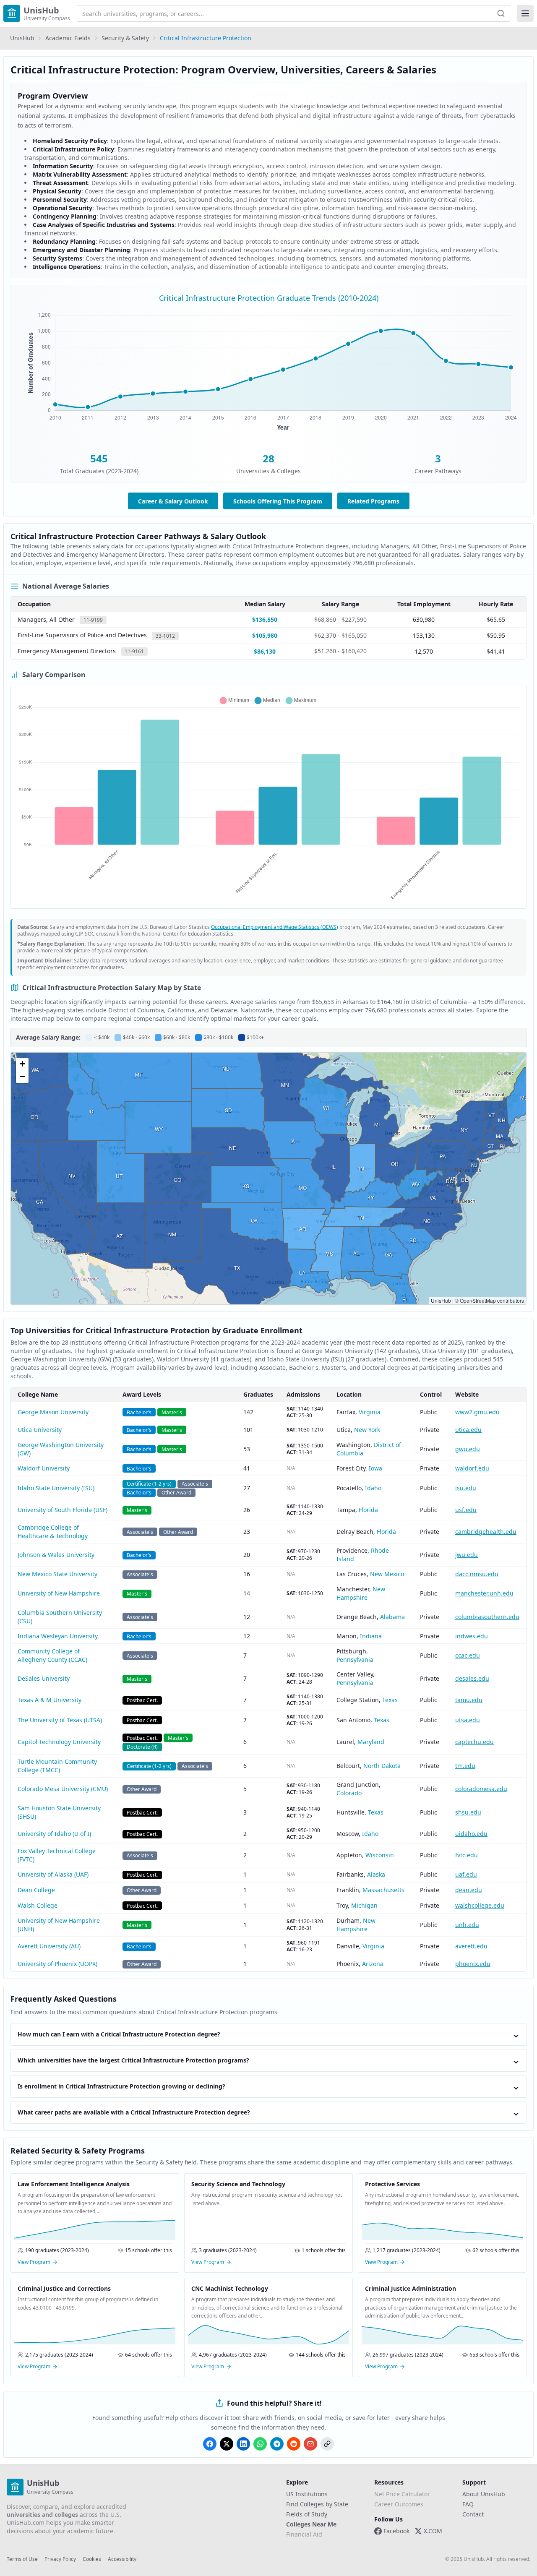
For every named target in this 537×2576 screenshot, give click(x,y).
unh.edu (467, 1925)
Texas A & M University (50, 1700)
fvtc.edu (467, 1855)
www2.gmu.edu (477, 1412)
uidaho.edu (471, 1834)
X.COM (433, 2531)
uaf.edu (466, 1874)
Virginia (370, 1412)
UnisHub (22, 38)
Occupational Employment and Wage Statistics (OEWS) (275, 927)
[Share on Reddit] (294, 2444)
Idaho (373, 1488)
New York (367, 1430)
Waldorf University (44, 1468)
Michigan (364, 1905)
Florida (368, 1510)
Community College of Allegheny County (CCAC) (52, 1655)
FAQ (468, 2504)
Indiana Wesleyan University (58, 1636)
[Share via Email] (310, 2444)
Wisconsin (380, 1855)
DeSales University (44, 1678)
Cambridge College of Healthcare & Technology (53, 1532)
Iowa (375, 1468)
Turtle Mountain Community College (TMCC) (57, 1766)
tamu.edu (469, 1700)
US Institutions (307, 2494)
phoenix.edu (473, 1964)
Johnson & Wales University (56, 1555)
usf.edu (466, 1510)
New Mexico (387, 1574)
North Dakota (382, 1766)
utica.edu (468, 1430)
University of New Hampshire (59, 1593)
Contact (473, 2514)
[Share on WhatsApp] (260, 2444)
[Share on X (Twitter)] (227, 2444)
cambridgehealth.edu (486, 1532)
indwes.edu (472, 1636)
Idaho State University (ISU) (56, 1488)
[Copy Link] (327, 2444)
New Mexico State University (57, 1574)
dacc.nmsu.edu (477, 1574)
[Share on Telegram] (277, 2444)
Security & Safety (125, 38)
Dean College (36, 1890)
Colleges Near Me (311, 2524)
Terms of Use (22, 2559)
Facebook (396, 2531)
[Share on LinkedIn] (243, 2444)
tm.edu (465, 1766)
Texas (390, 1700)
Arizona (373, 1964)
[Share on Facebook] (210, 2444)
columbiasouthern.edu (487, 1617)
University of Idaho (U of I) (54, 1834)
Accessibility (122, 2559)
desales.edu (472, 1678)
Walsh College (38, 1905)
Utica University (40, 1430)
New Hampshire (361, 1593)
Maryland (371, 1742)
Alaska (376, 1874)
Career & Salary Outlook (173, 501)
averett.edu (471, 1946)
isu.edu (466, 1488)
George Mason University (53, 1412)
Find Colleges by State (317, 2504)
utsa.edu (468, 1720)
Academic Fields (68, 38)
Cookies (92, 2559)
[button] (22, 1064)
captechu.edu (474, 1742)
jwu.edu (467, 1555)
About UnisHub (484, 2494)
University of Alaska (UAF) (53, 1874)
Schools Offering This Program (278, 501)
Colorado (349, 1793)
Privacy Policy (60, 2559)
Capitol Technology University (59, 1742)
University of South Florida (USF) (63, 1510)
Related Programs (373, 501)
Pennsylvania (355, 1660)
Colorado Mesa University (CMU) (63, 1789)
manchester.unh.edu (484, 1593)
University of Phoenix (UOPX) (57, 1964)
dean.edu (469, 1890)
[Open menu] (525, 13)
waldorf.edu (472, 1468)
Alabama (392, 1617)
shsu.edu (468, 1812)
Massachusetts (383, 1890)
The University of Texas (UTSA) (60, 1720)
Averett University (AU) (49, 1946)
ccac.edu (468, 1655)
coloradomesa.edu (481, 1789)
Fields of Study (307, 2514)
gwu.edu (468, 1449)
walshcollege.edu (480, 1905)
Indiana (371, 1636)
